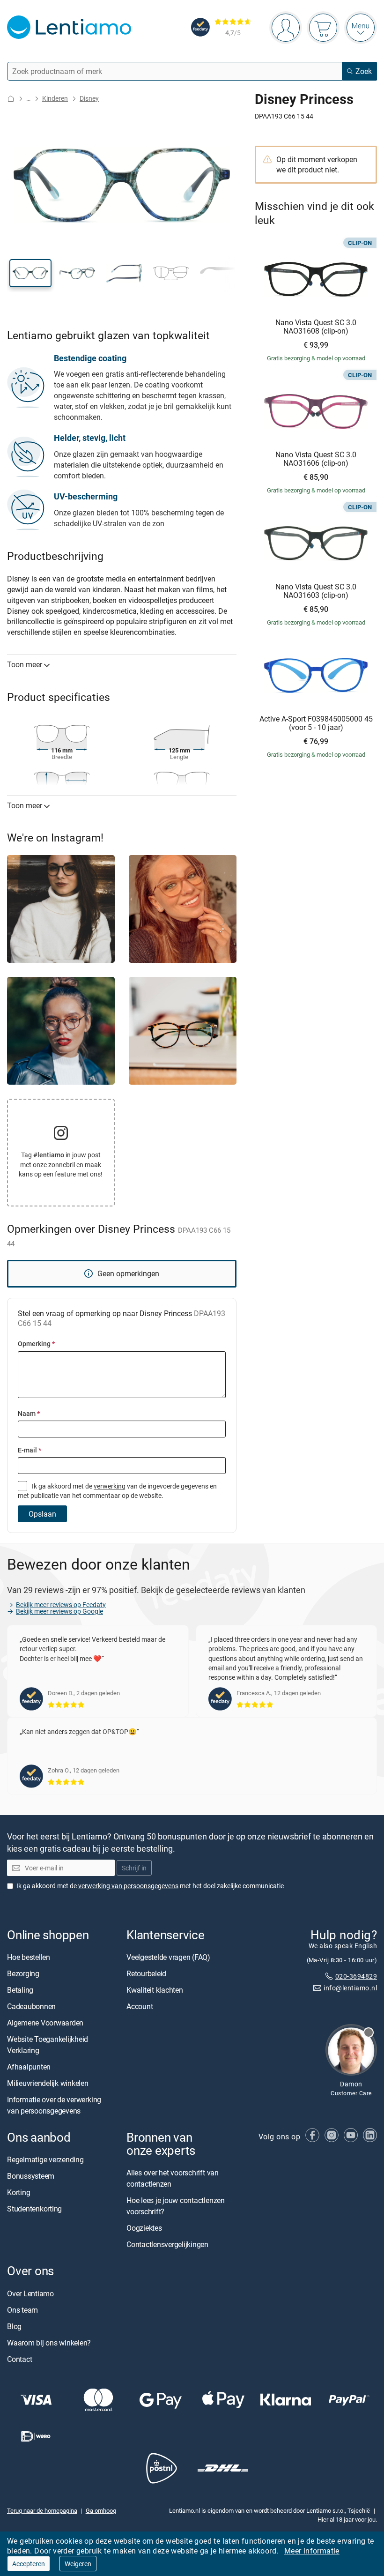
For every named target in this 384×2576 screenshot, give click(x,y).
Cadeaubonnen (31, 2006)
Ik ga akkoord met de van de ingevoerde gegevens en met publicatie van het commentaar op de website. (117, 1491)
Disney (89, 98)
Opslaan (42, 1514)
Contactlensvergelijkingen (167, 2244)
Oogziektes (144, 2228)
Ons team (22, 2310)
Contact (19, 2359)
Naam (29, 1413)
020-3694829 (356, 1976)
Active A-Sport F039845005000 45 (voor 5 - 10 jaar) (316, 723)
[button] (30, 273)
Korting (18, 2192)
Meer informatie (312, 2551)
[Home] (11, 99)
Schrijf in (134, 1868)
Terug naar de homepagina (42, 2510)
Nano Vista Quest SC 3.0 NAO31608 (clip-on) (316, 327)
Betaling (20, 1990)
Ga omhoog (101, 2510)
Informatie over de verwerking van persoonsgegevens (54, 2105)
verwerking (110, 1486)
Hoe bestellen (29, 1957)
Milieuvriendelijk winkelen (48, 2083)
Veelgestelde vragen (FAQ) (168, 1957)
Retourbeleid (146, 1973)
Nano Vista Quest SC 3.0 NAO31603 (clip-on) (316, 591)
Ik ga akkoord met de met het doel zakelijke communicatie (150, 1886)
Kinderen (55, 98)
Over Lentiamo (30, 2293)
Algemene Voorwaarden (45, 2023)
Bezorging (23, 1973)
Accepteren (29, 2564)
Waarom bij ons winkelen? (49, 2343)
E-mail (30, 1450)
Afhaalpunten (29, 2067)
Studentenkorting (34, 2209)
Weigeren (78, 2564)
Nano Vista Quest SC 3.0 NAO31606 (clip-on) (316, 459)
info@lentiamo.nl (350, 1988)
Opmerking (36, 1344)
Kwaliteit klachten (155, 1990)
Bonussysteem (31, 2176)
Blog (14, 2326)
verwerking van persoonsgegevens (128, 1886)
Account (140, 2006)
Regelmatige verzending (45, 2159)
